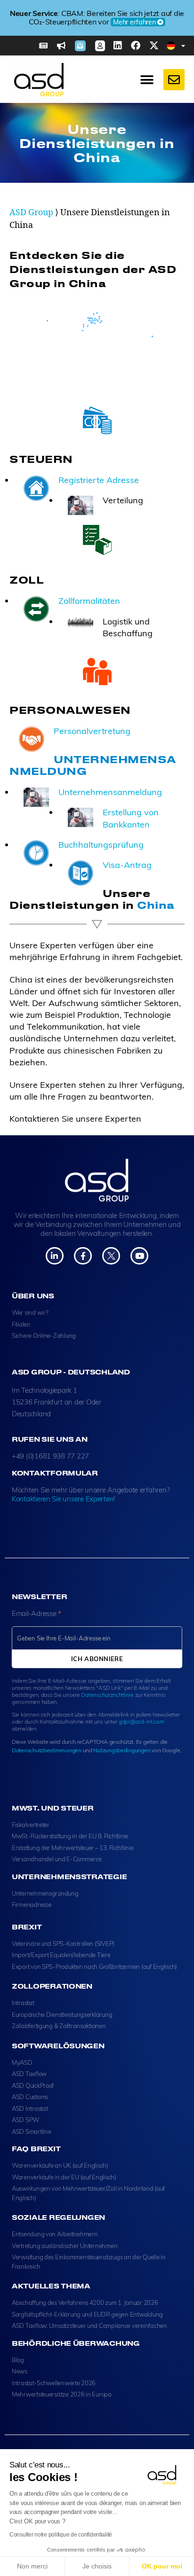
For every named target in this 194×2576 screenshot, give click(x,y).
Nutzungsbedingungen (122, 1750)
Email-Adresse (36, 1613)
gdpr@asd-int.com (141, 1721)
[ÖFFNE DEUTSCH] (183, 46)
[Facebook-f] (83, 1256)
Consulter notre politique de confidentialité (61, 2535)
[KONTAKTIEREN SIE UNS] (174, 80)
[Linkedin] (118, 46)
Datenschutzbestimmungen (47, 1750)
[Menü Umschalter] (147, 80)
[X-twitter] (154, 46)
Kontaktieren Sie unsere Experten (63, 1499)
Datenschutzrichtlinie (107, 1695)
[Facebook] (136, 46)
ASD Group (31, 213)
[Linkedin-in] (54, 1256)
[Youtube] (139, 1256)
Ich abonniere (97, 1659)
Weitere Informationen (110, 26)
